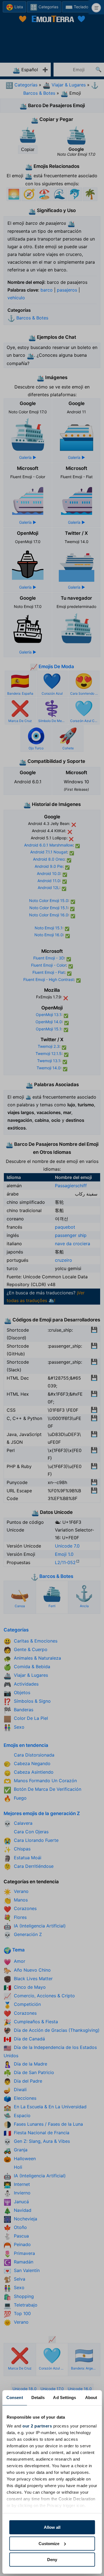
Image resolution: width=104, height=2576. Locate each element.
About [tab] (91, 2398)
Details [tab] (38, 2398)
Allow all (52, 2527)
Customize (49, 2544)
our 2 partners (37, 2426)
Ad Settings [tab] (64, 2398)
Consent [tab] (15, 2398)
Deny (52, 2560)
